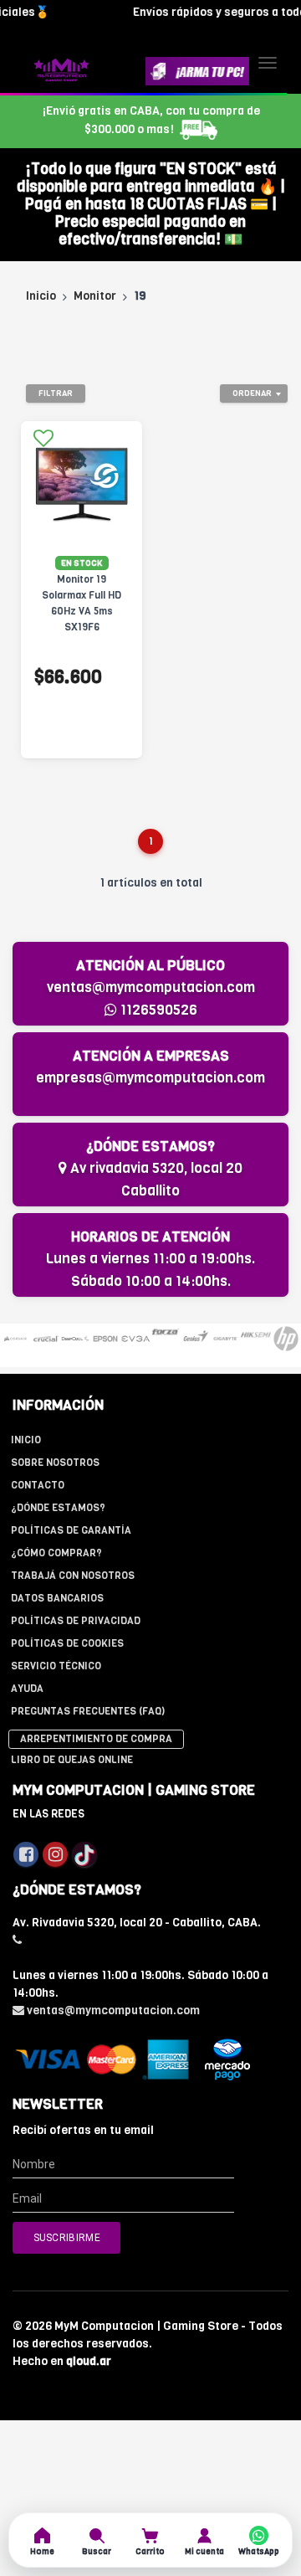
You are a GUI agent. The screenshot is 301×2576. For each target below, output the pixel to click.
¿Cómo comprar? (56, 1553)
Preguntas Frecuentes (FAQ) (88, 1711)
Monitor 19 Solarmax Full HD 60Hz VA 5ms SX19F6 (82, 603)
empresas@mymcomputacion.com (150, 1078)
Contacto (38, 1485)
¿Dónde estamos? (58, 1508)
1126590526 (157, 1010)
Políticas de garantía (71, 1530)
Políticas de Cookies (67, 1643)
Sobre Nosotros (55, 1463)
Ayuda (27, 1689)
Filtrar (56, 393)
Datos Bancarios (57, 1598)
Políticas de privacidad (76, 1621)
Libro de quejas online (72, 1760)
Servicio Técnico (56, 1666)
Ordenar (252, 393)
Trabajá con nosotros (73, 1576)
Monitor (95, 296)
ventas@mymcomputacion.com (151, 987)
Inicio (41, 296)
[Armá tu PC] (197, 71)
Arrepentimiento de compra (96, 1739)
